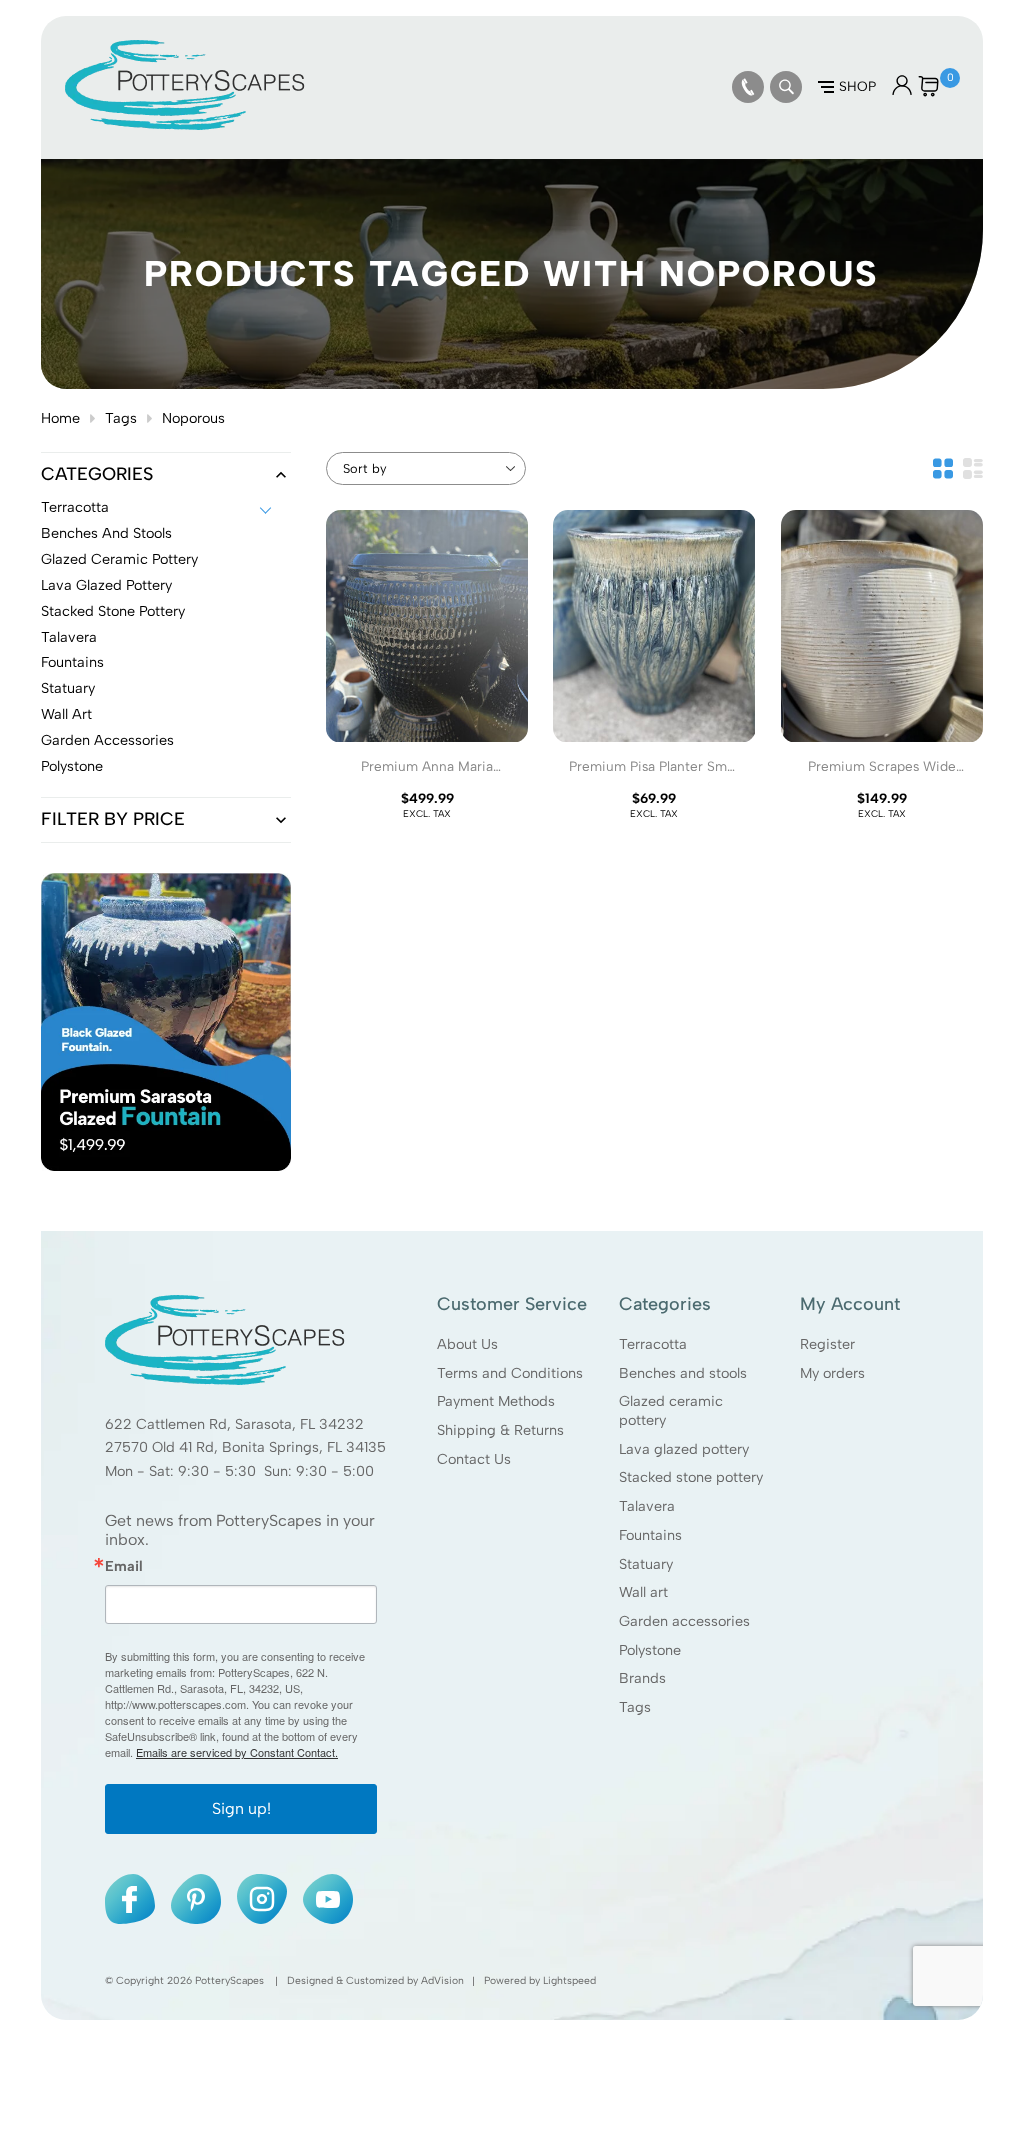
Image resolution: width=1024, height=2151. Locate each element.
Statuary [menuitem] (646, 1564)
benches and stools (106, 534)
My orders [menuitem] (832, 1373)
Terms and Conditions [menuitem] (510, 1373)
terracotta (75, 508)
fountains (72, 663)
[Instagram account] (262, 1899)
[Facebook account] (130, 1899)
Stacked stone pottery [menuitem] (691, 1477)
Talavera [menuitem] (647, 1506)
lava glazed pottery (106, 586)
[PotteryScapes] (185, 125)
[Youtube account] (328, 1899)
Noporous (193, 418)
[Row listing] (973, 468)
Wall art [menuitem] (643, 1592)
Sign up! (241, 1808)
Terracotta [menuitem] (653, 1344)
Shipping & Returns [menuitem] (500, 1430)
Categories (97, 475)
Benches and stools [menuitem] (683, 1373)
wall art (66, 715)
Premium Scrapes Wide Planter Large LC (882, 775)
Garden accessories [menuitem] (684, 1621)
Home (60, 418)
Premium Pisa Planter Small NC (654, 775)
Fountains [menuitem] (650, 1535)
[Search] (786, 87)
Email (124, 1566)
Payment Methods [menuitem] (496, 1401)
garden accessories (107, 741)
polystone (72, 767)
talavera (69, 638)
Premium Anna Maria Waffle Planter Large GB (427, 775)
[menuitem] (748, 87)
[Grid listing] (943, 468)
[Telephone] (748, 87)
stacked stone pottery (113, 612)
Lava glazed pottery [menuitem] (684, 1449)
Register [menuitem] (827, 1344)
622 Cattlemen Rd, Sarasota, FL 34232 (234, 1424)
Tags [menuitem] (635, 1707)
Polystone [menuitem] (650, 1650)
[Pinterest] (196, 1899)
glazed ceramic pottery (119, 560)
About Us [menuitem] (467, 1344)
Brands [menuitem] (642, 1678)
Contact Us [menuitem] (474, 1459)
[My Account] (902, 90)
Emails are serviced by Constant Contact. (237, 1752)
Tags (121, 418)
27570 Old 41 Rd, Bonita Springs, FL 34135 (245, 1447)
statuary (68, 689)
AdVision (442, 1980)
